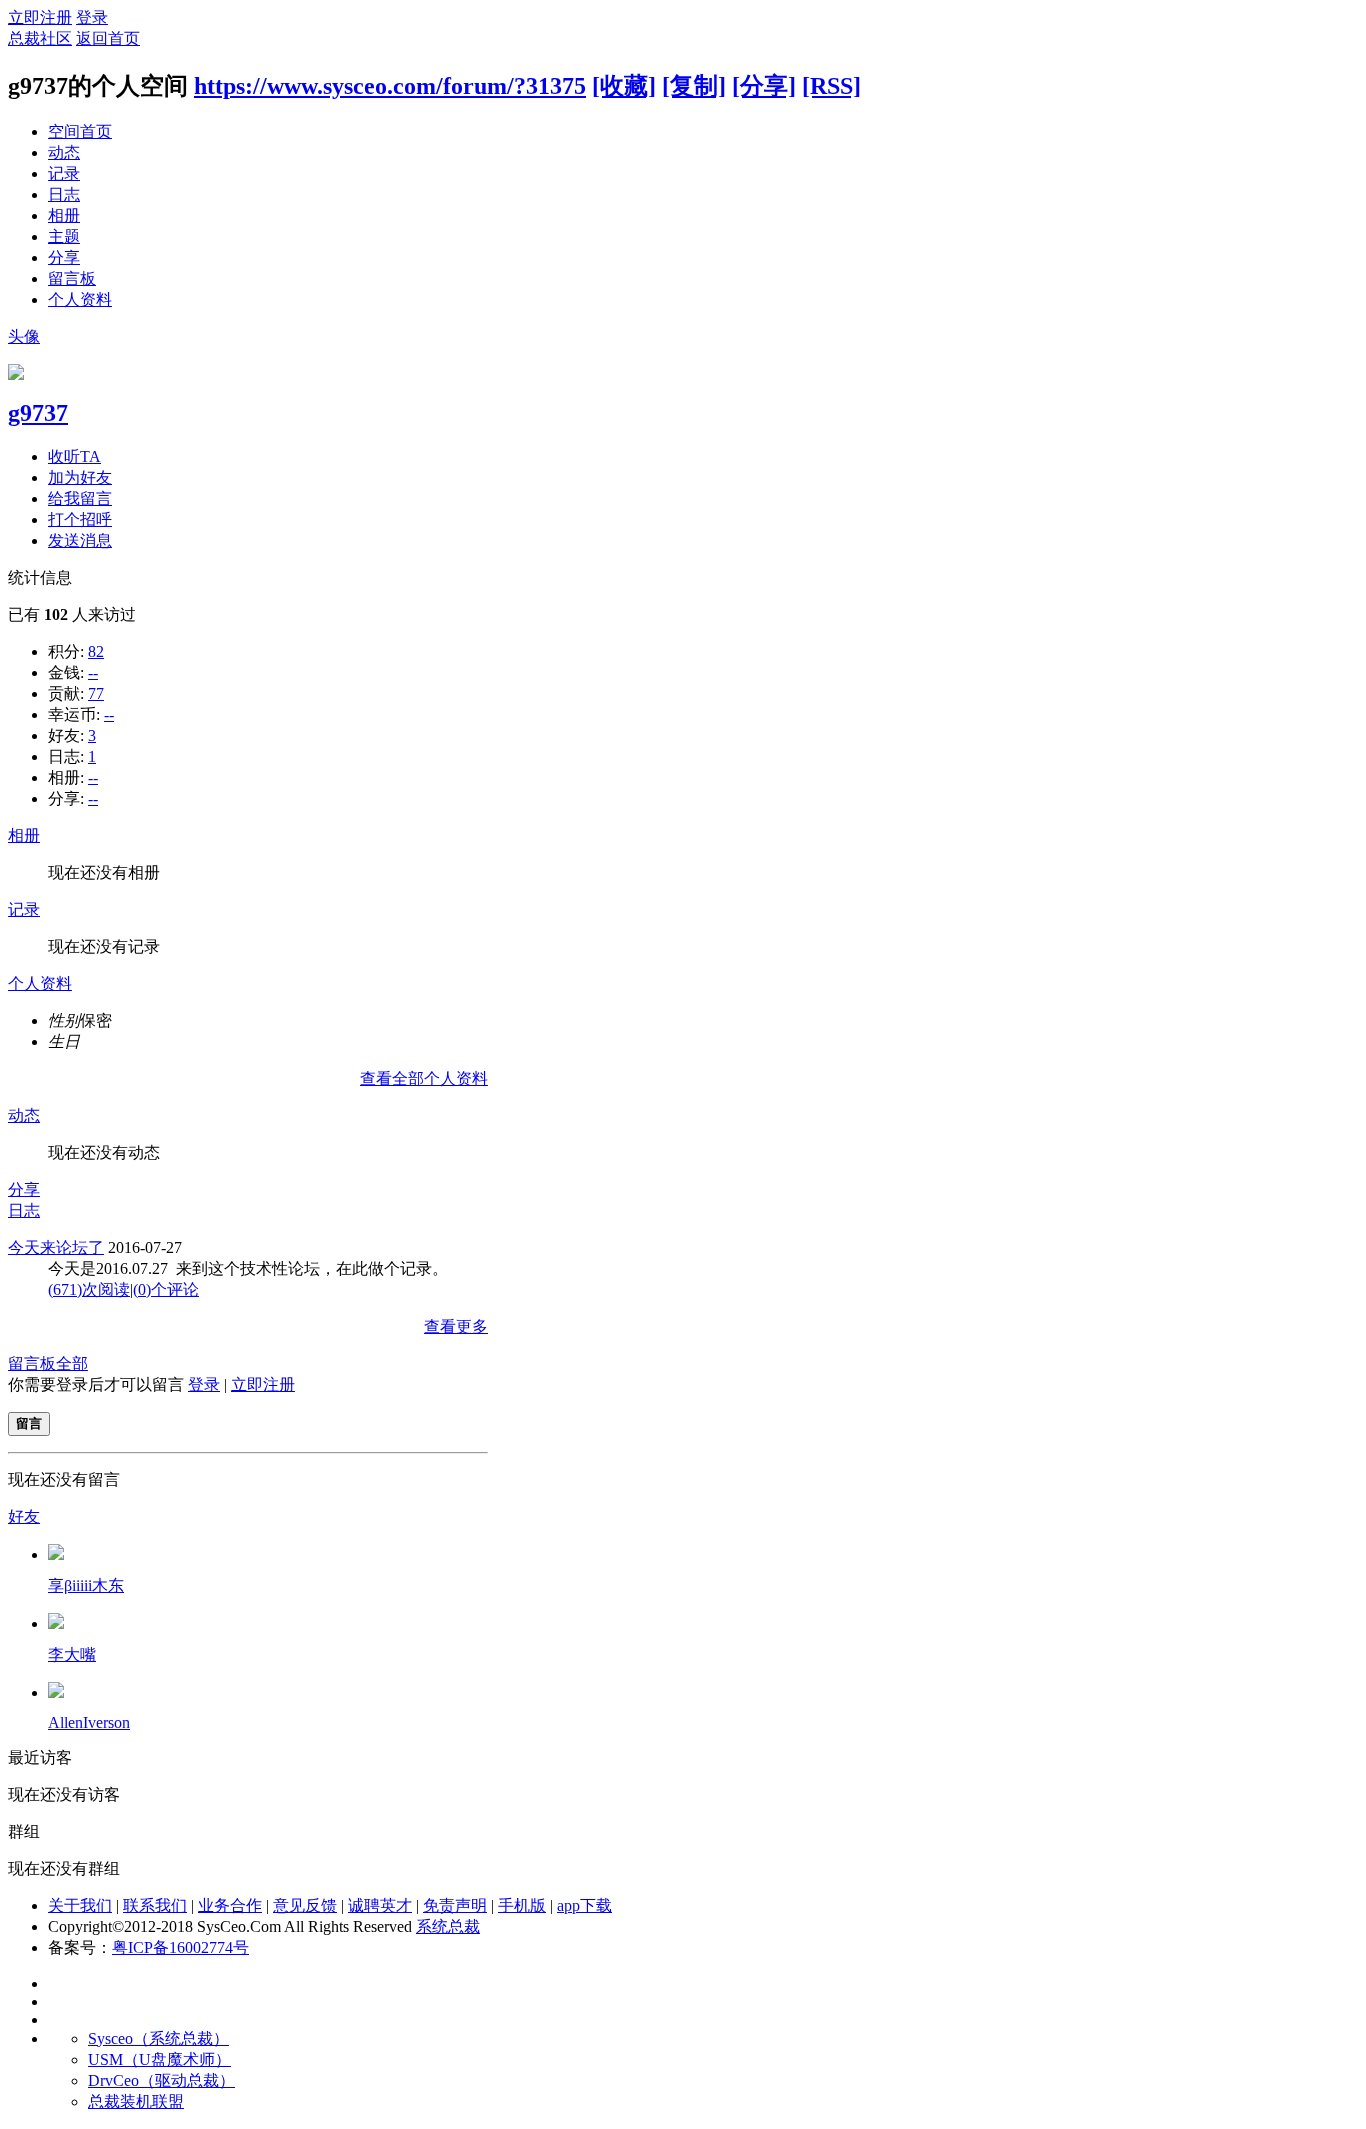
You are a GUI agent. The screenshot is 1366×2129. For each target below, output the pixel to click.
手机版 (522, 1905)
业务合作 (230, 1905)
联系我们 (155, 1905)
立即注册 (40, 17)
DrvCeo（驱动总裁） (161, 2080)
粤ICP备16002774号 (180, 1947)
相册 (64, 215)
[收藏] (624, 86)
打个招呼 (80, 519)
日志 (64, 194)
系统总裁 (448, 1926)
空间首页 (80, 131)
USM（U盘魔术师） (159, 2059)
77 (96, 693)
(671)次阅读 (89, 1289)
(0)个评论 (166, 1289)
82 (96, 651)
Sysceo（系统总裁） (158, 2038)
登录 (92, 17)
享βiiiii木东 (86, 1585)
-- (93, 672)
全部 (72, 1363)
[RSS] (831, 86)
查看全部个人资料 (424, 1078)
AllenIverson (89, 1722)
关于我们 (80, 1905)
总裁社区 (40, 38)
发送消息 (80, 540)
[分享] (764, 86)
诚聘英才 (380, 1905)
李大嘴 (72, 1654)
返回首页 (108, 38)
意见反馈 (305, 1905)
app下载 (584, 1905)
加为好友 (80, 477)
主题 (64, 236)
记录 (64, 173)
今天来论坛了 (56, 1247)
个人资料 (80, 299)
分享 (64, 257)
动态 (64, 152)
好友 (24, 1516)
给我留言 (80, 498)
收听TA (74, 456)
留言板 (72, 278)
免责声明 (455, 1905)
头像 (24, 336)
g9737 (38, 413)
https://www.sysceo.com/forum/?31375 (390, 86)
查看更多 (456, 1326)
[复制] (694, 86)
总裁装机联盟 (136, 2101)
